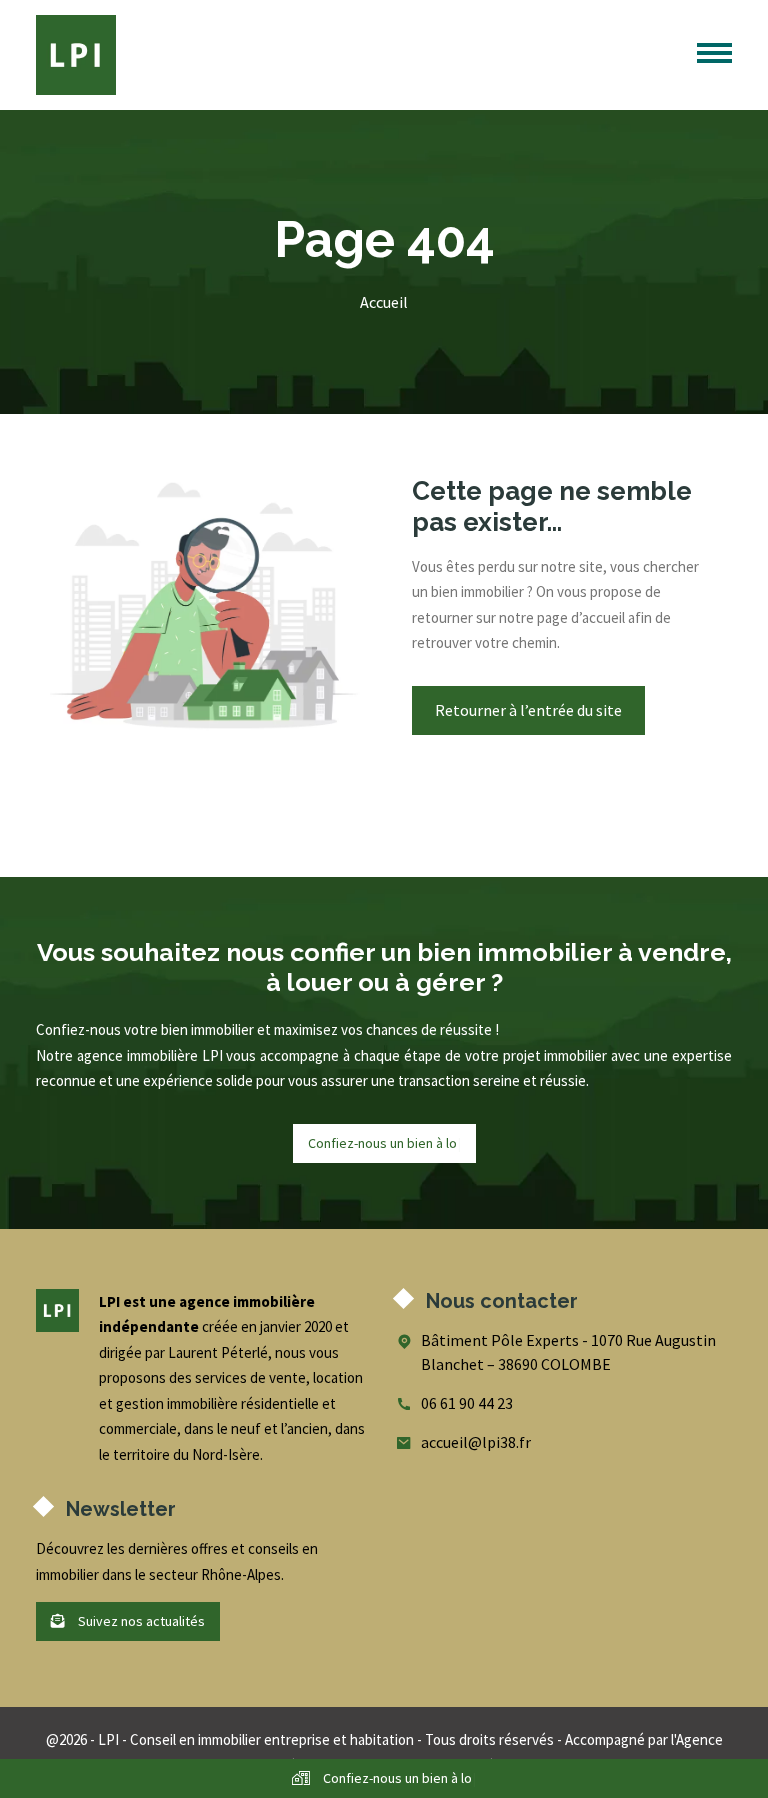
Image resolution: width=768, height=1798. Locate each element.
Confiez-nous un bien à (384, 1143)
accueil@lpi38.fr (476, 1442)
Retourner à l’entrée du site (528, 710)
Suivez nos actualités (140, 1621)
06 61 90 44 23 (467, 1403)
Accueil (384, 302)
